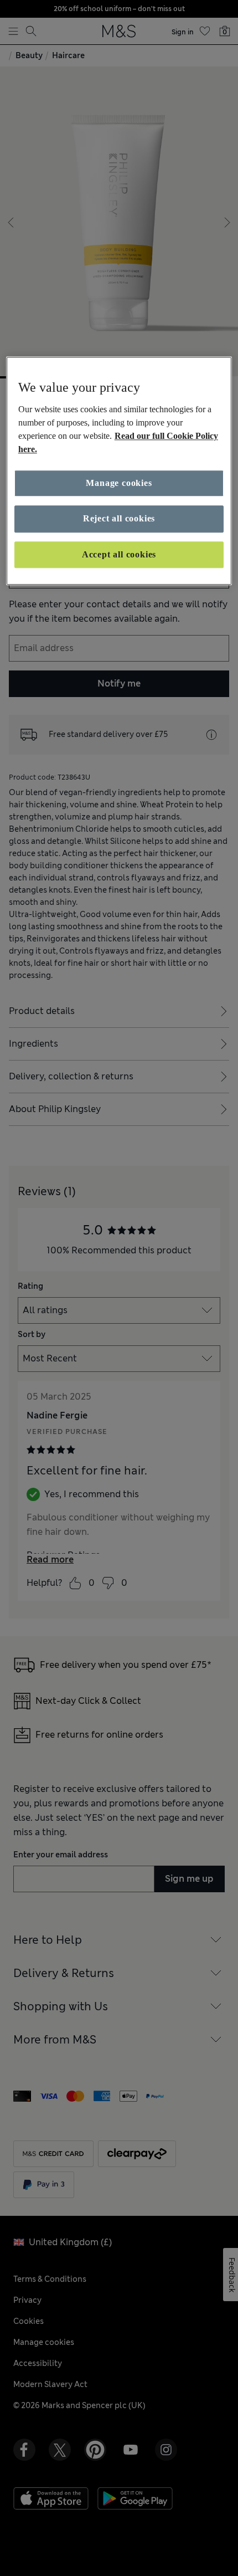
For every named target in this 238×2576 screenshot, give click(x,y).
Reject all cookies (119, 519)
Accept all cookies (119, 554)
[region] (119, 471)
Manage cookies (119, 483)
